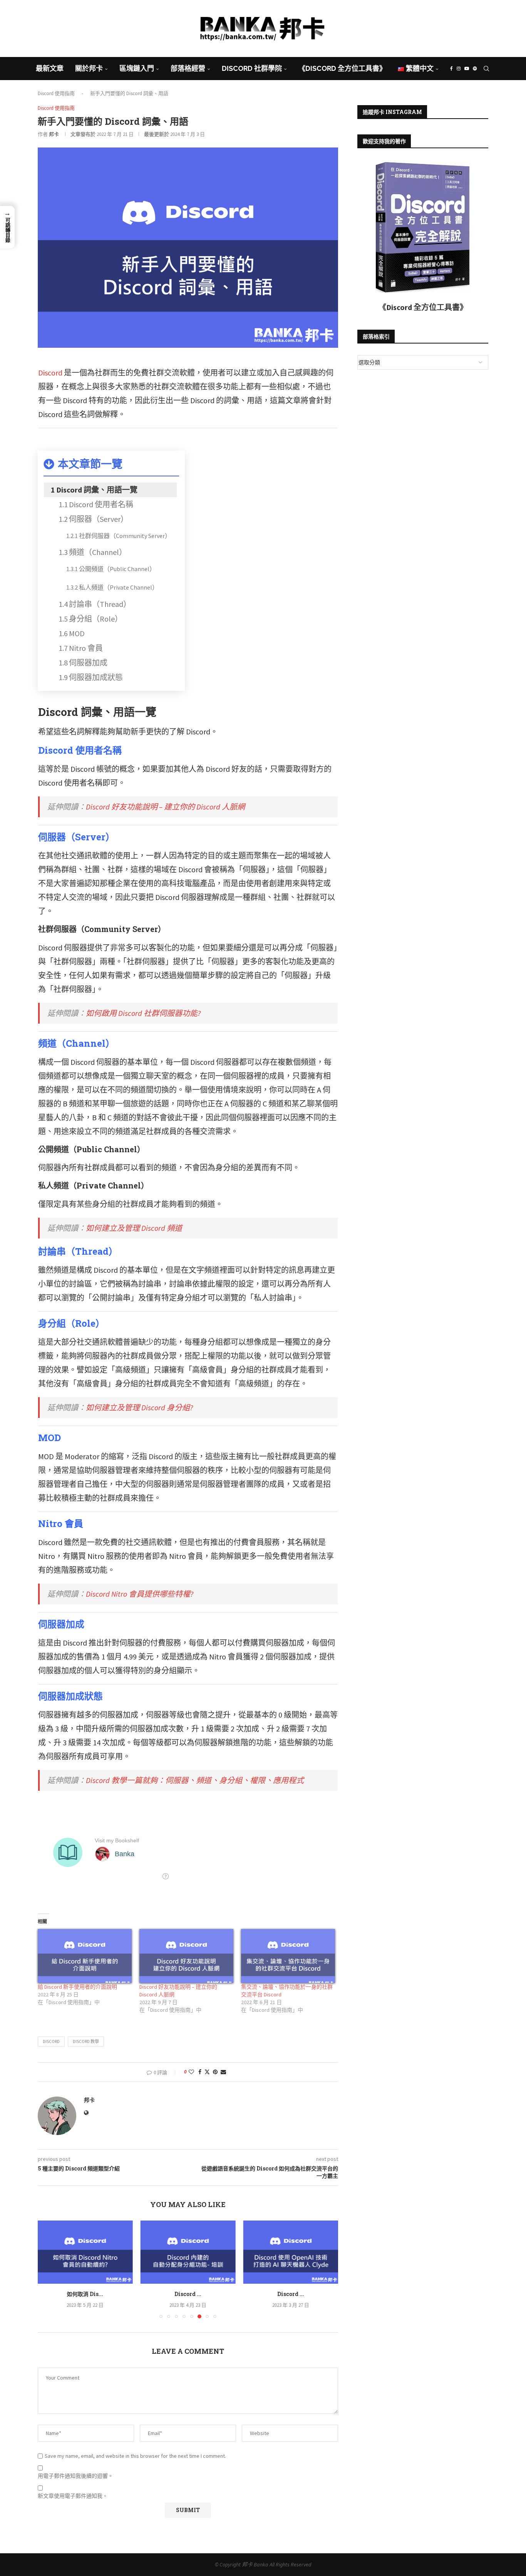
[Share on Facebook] (200, 2072)
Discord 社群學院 (252, 68)
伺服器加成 (88, 663)
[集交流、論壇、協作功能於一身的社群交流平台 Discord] (288, 1956)
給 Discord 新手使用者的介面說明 (77, 1987)
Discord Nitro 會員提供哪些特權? (140, 1594)
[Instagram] (257, 52)
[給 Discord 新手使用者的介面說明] (85, 1956)
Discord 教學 (86, 2041)
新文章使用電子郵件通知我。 (73, 2496)
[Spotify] (278, 52)
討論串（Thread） (100, 604)
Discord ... (85, 2294)
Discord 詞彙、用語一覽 (97, 490)
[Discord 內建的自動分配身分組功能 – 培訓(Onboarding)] (85, 2252)
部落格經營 (188, 68)
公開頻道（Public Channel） (117, 569)
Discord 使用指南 (56, 93)
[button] (48, 2269)
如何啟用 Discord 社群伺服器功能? (143, 1013)
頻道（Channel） (98, 552)
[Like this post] (191, 2072)
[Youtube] (268, 52)
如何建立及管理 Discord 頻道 (134, 1228)
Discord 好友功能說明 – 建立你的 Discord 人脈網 (165, 807)
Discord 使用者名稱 (101, 504)
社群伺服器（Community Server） (125, 536)
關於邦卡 (89, 68)
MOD (77, 633)
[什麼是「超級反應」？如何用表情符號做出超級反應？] (291, 2252)
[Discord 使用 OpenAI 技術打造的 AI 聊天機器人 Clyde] (188, 2252)
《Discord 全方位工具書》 (342, 68)
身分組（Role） (96, 619)
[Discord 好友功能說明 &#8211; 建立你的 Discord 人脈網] (186, 1956)
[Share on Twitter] (207, 2072)
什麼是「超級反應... (291, 2294)
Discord (50, 373)
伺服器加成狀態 (96, 677)
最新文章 (50, 68)
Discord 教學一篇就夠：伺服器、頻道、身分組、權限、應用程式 (195, 1780)
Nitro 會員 (86, 648)
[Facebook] (248, 52)
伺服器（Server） (99, 519)
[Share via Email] (223, 2072)
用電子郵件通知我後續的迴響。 (75, 2476)
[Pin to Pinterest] (215, 2072)
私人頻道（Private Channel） (119, 587)
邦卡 (54, 134)
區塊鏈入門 (137, 68)
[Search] (486, 69)
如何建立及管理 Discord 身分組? (139, 1407)
